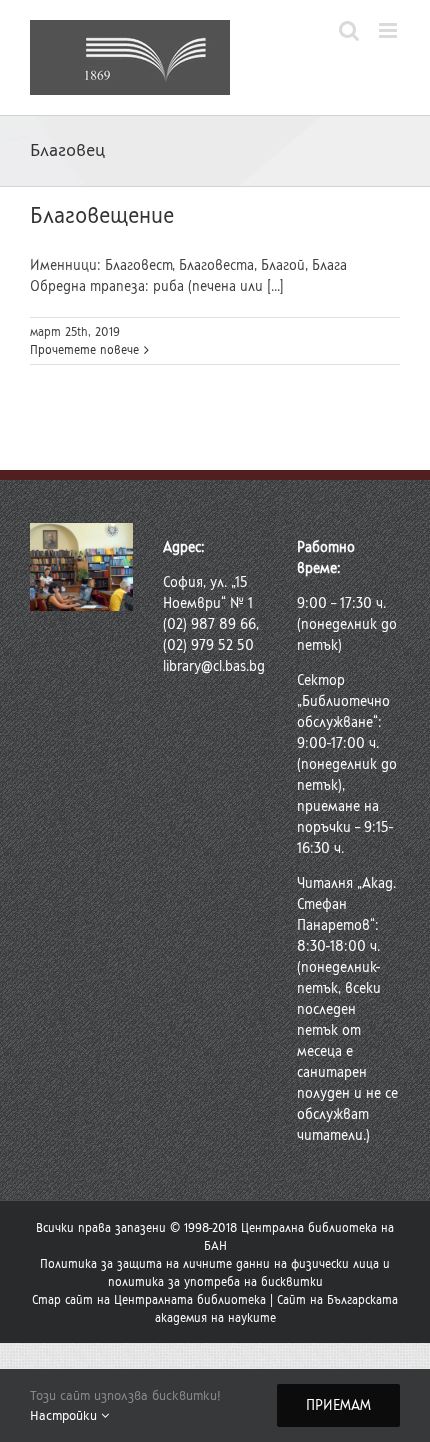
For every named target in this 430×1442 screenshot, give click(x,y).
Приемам (338, 1405)
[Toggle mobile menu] (389, 30)
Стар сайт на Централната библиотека (149, 1300)
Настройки (65, 1415)
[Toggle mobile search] (349, 30)
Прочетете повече (84, 350)
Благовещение (102, 215)
